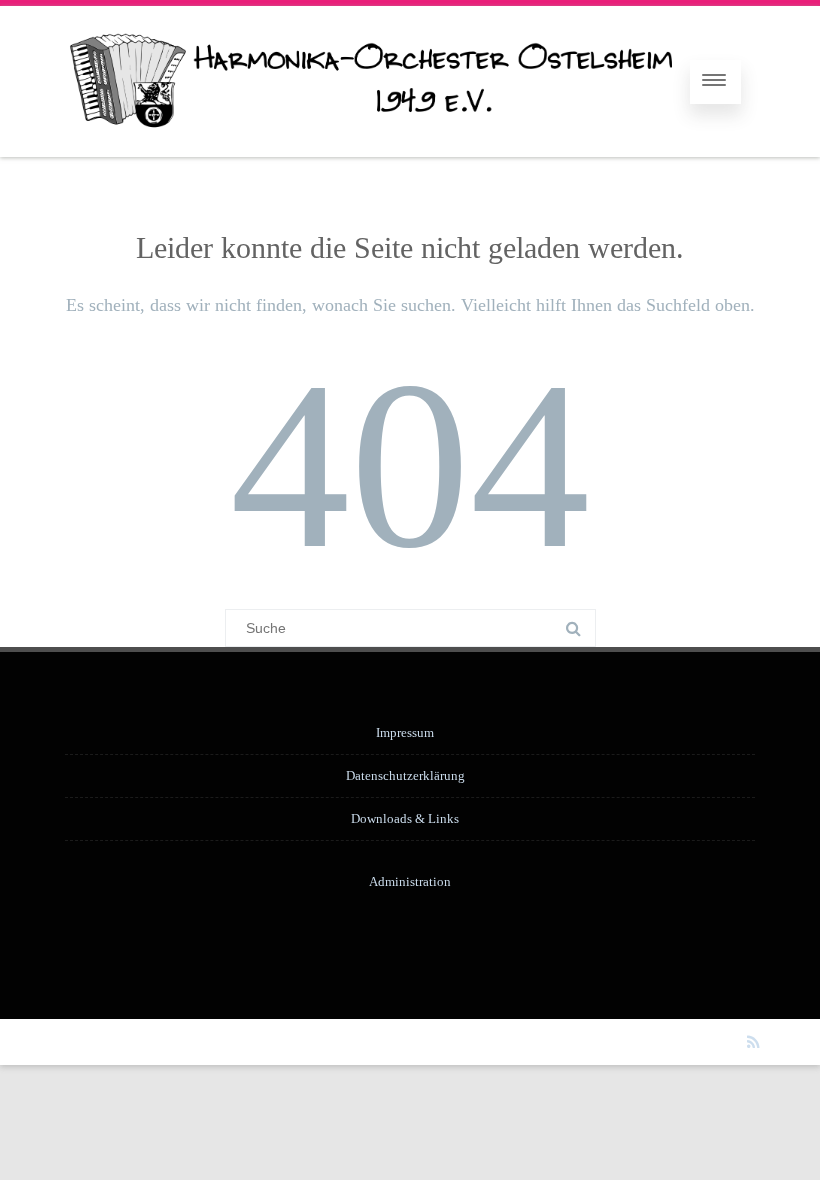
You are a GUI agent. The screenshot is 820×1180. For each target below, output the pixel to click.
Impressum (405, 732)
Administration (410, 881)
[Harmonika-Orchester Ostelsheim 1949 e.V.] (368, 149)
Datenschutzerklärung (405, 775)
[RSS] (753, 1042)
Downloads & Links (405, 818)
